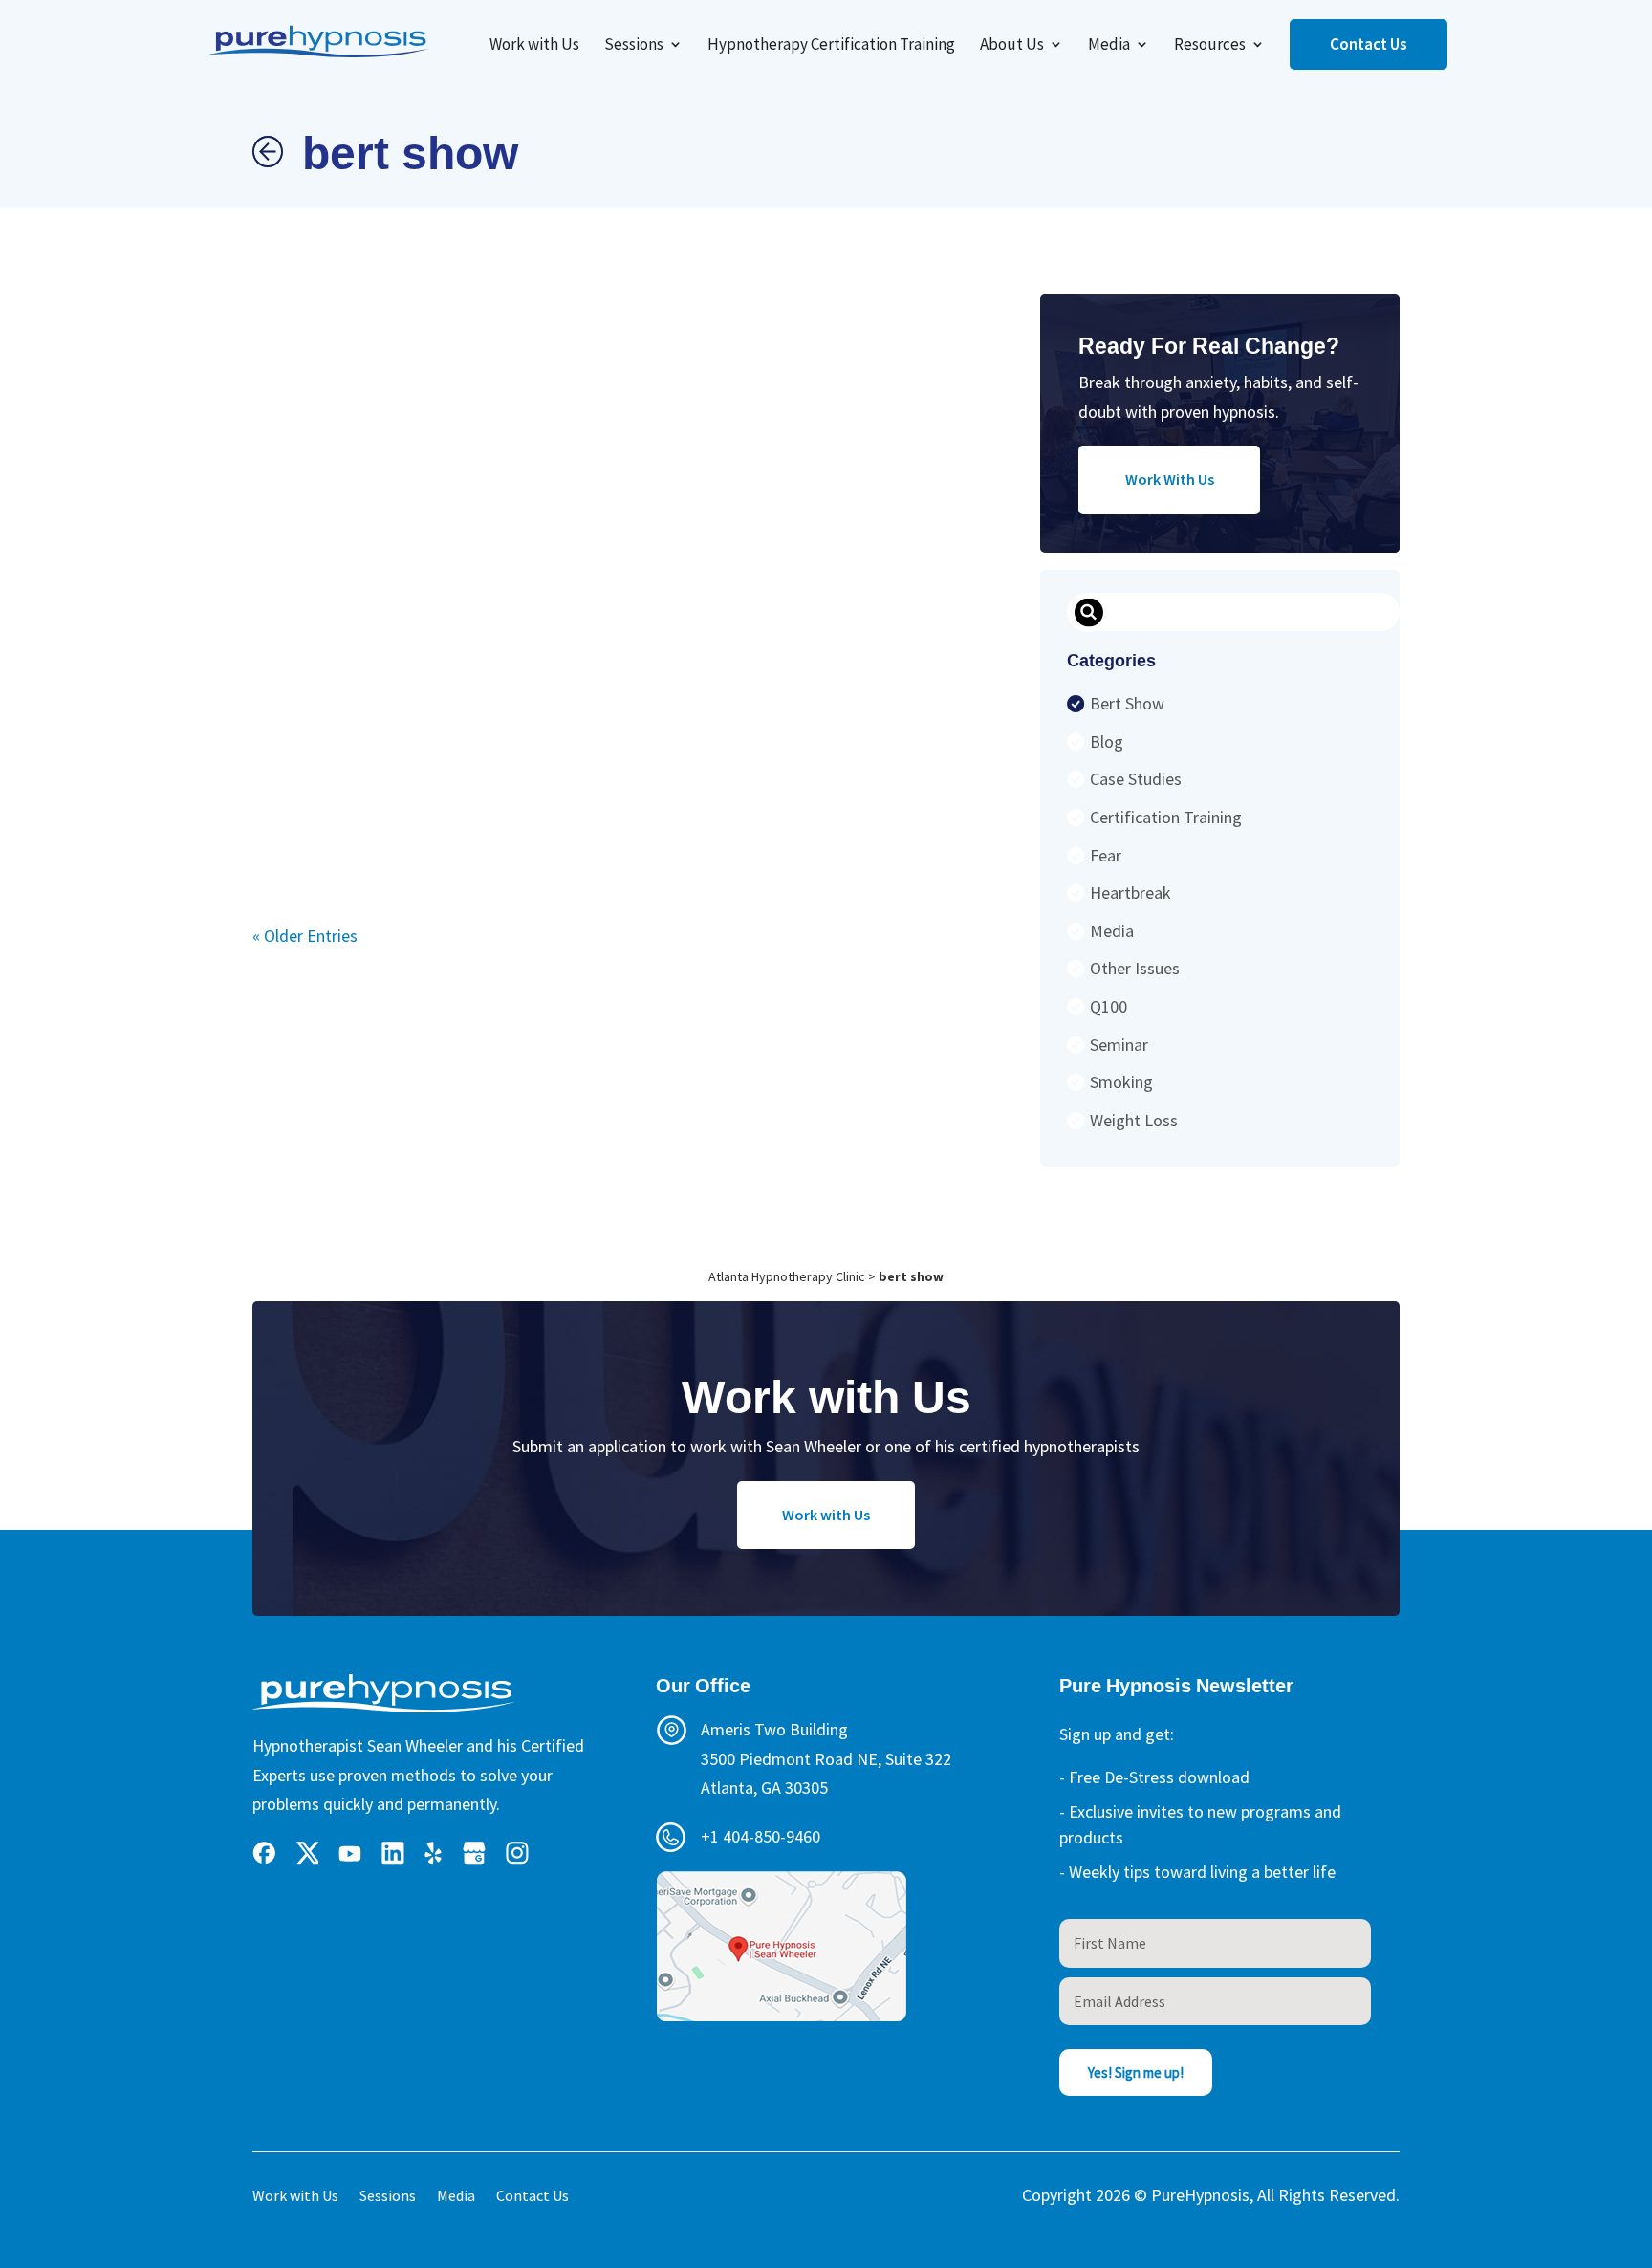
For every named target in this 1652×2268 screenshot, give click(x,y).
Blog (1107, 741)
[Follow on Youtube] (350, 1853)
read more (284, 796)
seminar (1119, 1045)
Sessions (634, 46)
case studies (1136, 779)
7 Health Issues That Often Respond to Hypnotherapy (728, 559)
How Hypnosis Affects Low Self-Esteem (284, 555)
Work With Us (1170, 479)
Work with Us (534, 46)
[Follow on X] (307, 1853)
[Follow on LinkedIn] (393, 1853)
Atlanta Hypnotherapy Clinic (787, 1276)
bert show (1127, 703)
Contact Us (1369, 44)
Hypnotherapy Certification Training (831, 46)
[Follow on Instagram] (517, 1853)
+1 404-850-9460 (761, 1836)
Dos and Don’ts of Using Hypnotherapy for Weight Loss (657, 560)
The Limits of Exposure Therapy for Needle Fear (972, 545)
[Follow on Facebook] (264, 1853)
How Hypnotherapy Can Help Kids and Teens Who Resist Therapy (505, 552)
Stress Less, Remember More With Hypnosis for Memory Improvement (895, 634)
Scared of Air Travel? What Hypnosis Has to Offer (430, 557)
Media (1109, 46)
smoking (1121, 1082)
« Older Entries (305, 936)
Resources (1210, 46)
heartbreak (1130, 893)
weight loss (1134, 1120)
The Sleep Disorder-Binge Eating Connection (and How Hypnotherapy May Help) (809, 558)
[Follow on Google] (474, 1853)
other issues (1135, 968)
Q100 (1109, 1006)
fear (1106, 855)
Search (1088, 613)
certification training (1166, 817)
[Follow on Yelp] (434, 1853)
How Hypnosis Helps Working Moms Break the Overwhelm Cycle (355, 576)
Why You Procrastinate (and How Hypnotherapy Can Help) (582, 537)
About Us (1012, 46)
